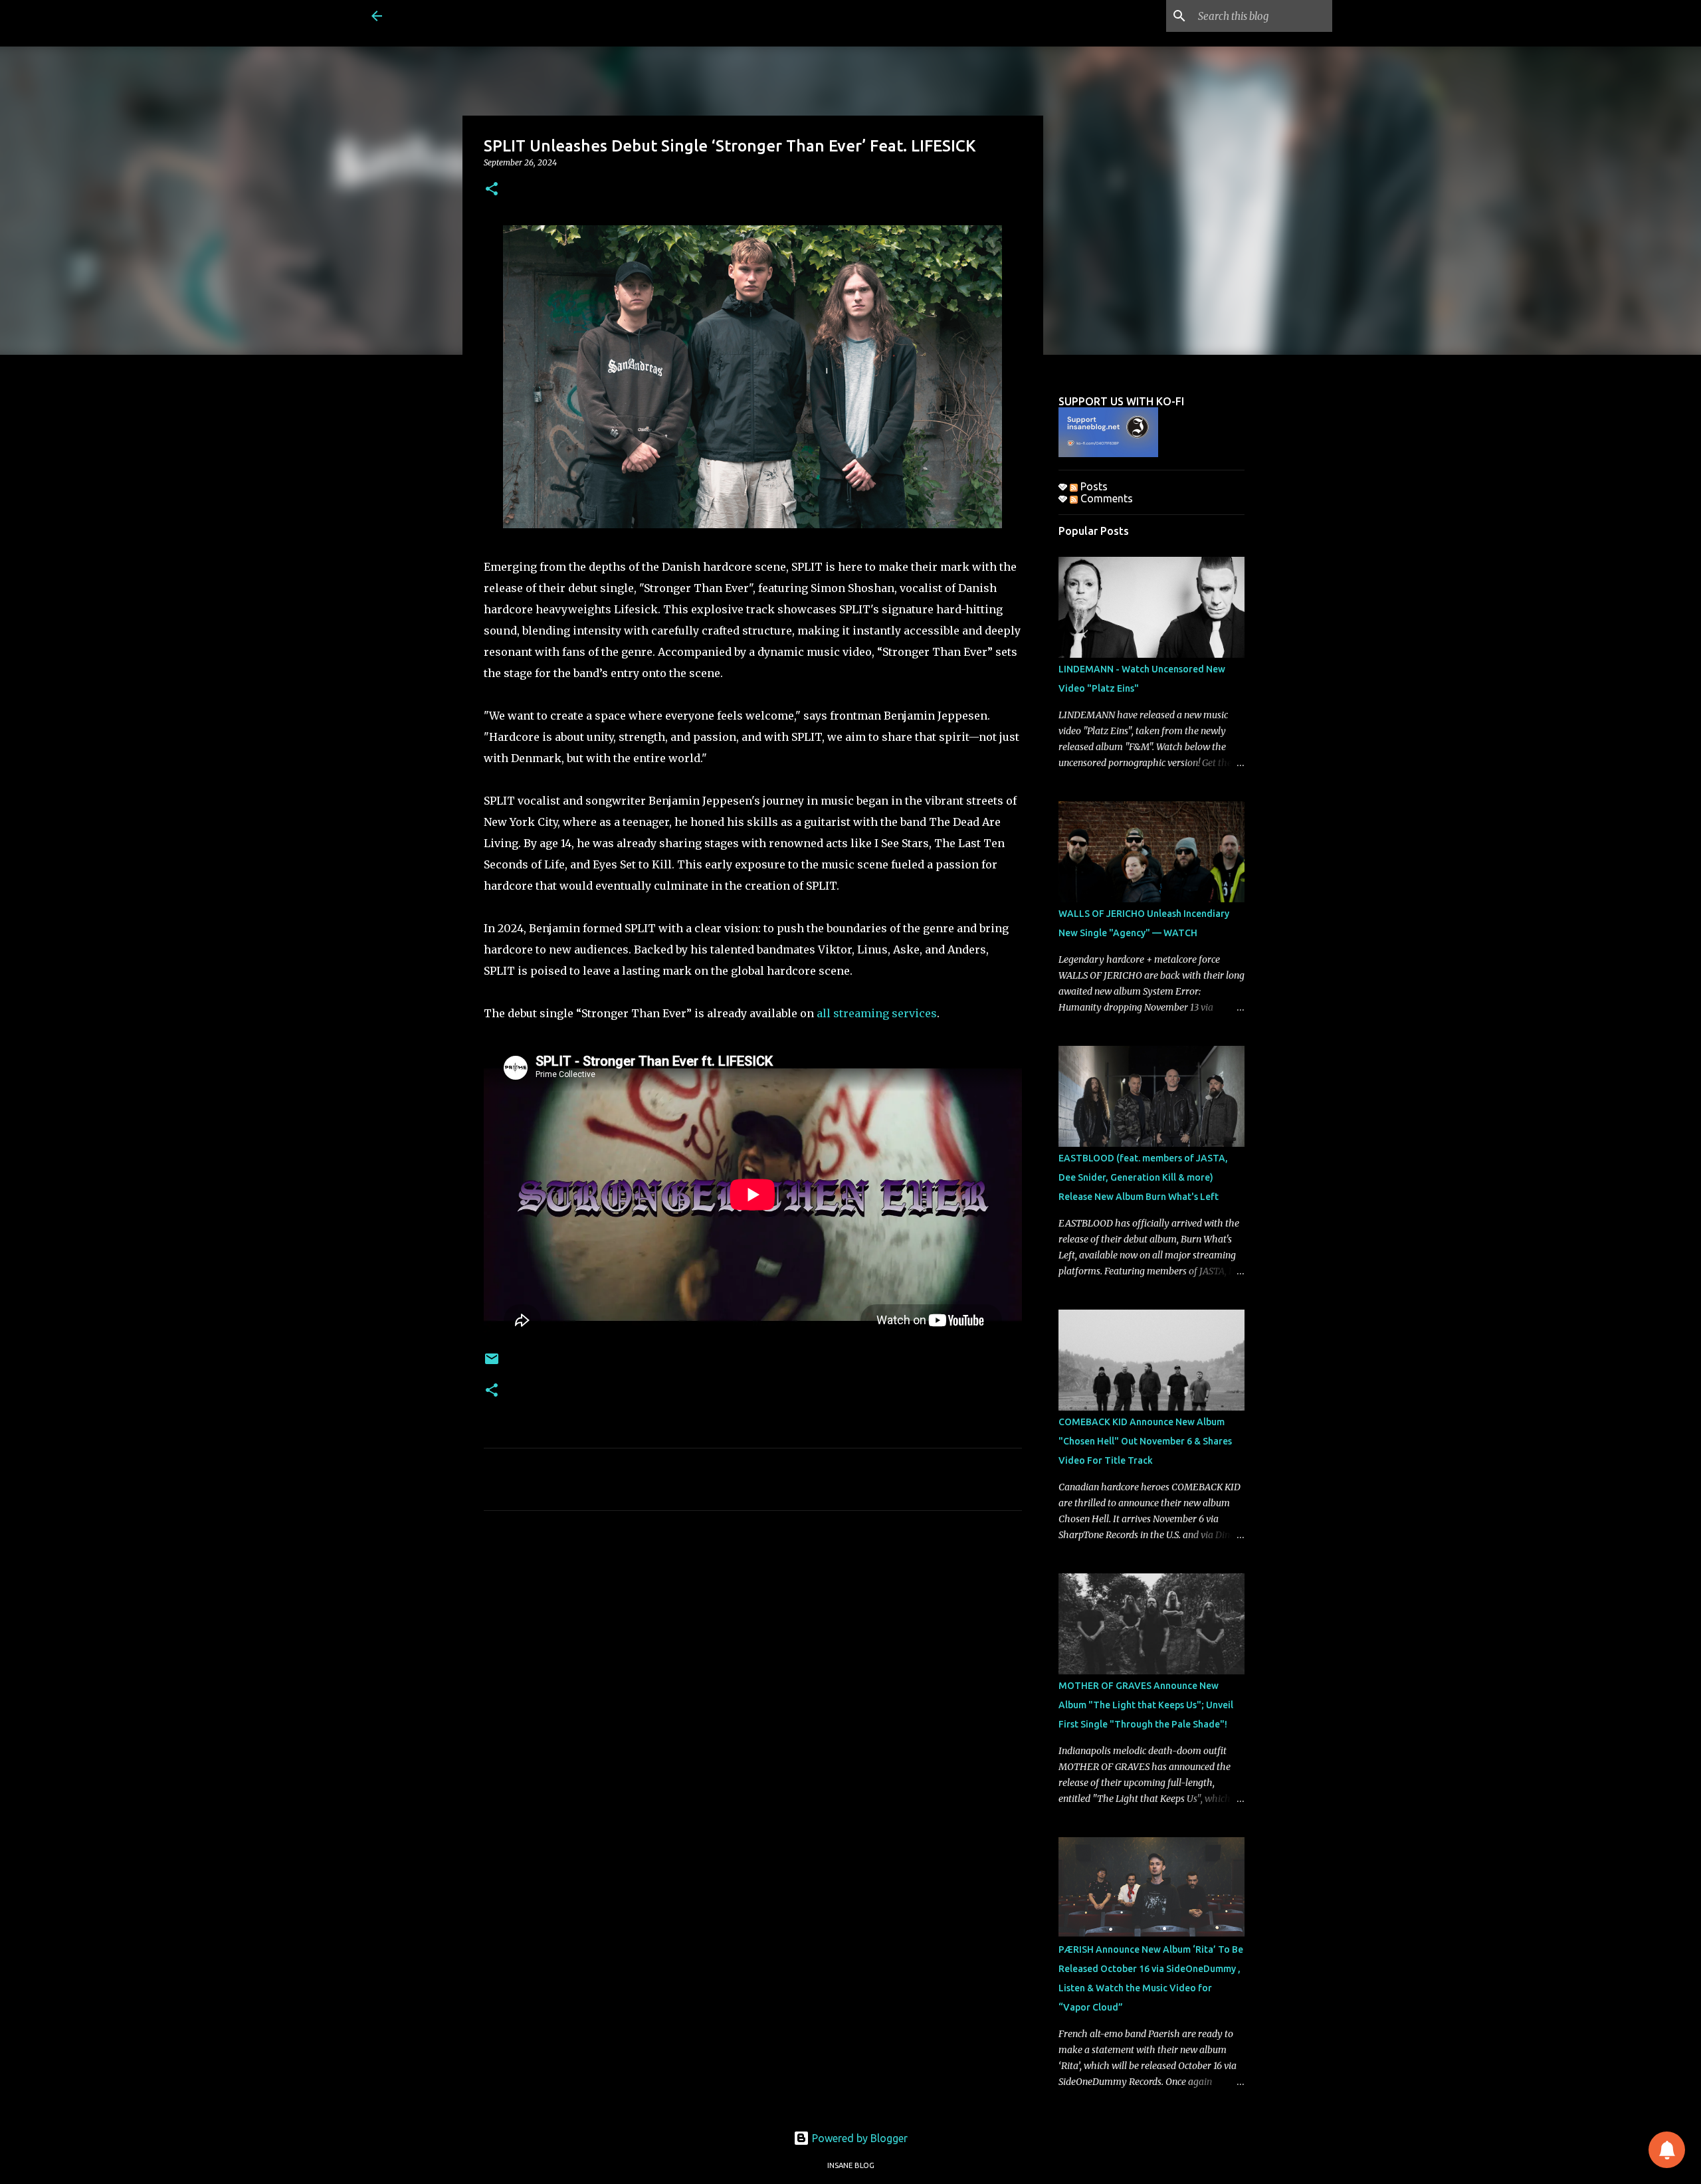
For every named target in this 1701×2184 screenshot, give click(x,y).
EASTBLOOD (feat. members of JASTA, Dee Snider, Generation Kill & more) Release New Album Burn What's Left (1143, 1177)
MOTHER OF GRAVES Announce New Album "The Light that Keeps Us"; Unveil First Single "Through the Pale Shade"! (1146, 1705)
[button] (492, 190)
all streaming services (877, 1013)
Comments (1105, 498)
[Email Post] (492, 1364)
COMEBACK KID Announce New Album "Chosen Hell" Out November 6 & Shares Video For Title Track (1145, 1441)
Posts (1093, 486)
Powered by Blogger (858, 2138)
